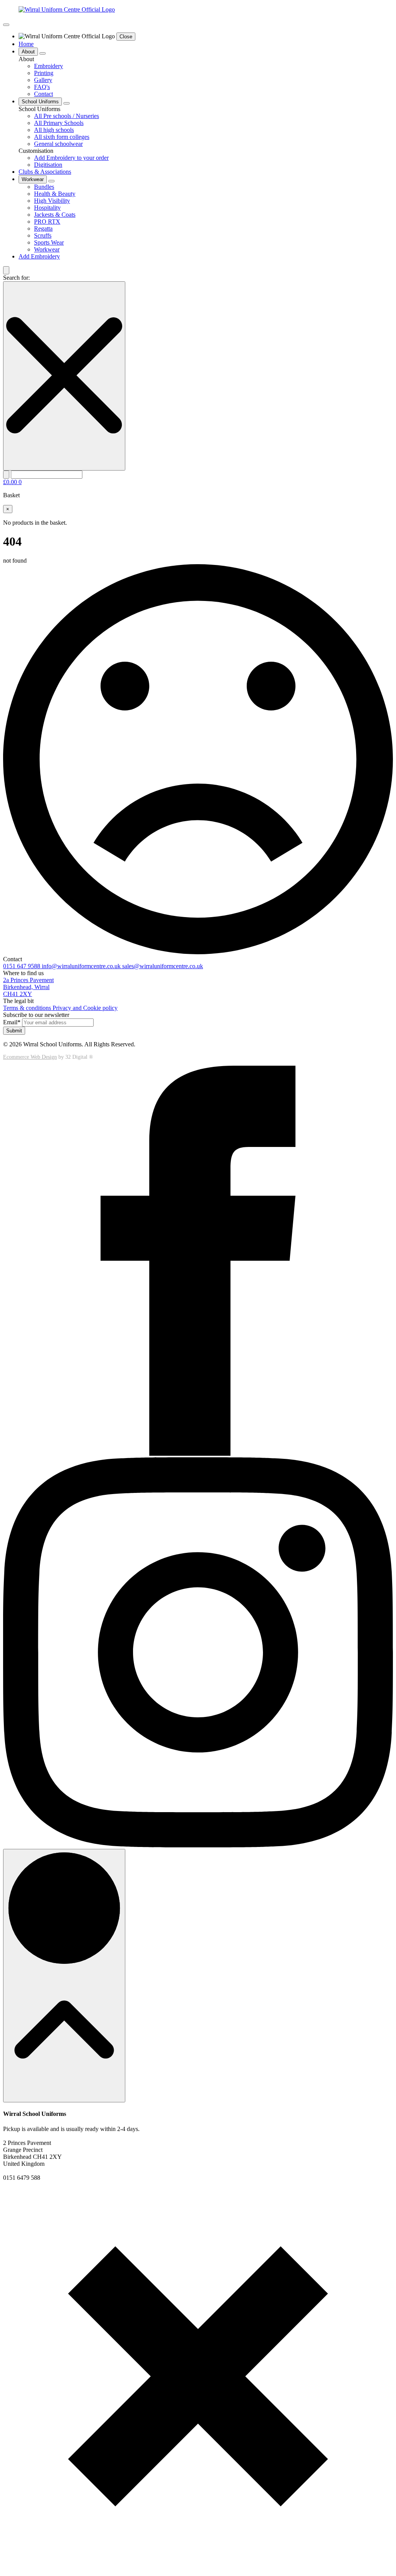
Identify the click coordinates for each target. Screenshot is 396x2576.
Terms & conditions (28, 1008)
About (28, 52)
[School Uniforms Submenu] (67, 103)
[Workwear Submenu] (51, 181)
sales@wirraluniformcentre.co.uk (163, 966)
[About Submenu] (43, 53)
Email (12, 1022)
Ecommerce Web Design (30, 1057)
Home (26, 44)
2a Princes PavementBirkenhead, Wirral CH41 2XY (28, 987)
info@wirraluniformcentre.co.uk (82, 966)
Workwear (33, 179)
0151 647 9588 (22, 966)
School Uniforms (40, 102)
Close (126, 37)
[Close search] (64, 376)
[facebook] (198, 1454)
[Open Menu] (6, 25)
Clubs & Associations (45, 172)
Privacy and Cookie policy (85, 1008)
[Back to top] (64, 1976)
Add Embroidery (39, 256)
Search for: (16, 278)
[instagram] (198, 1845)
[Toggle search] (6, 270)
